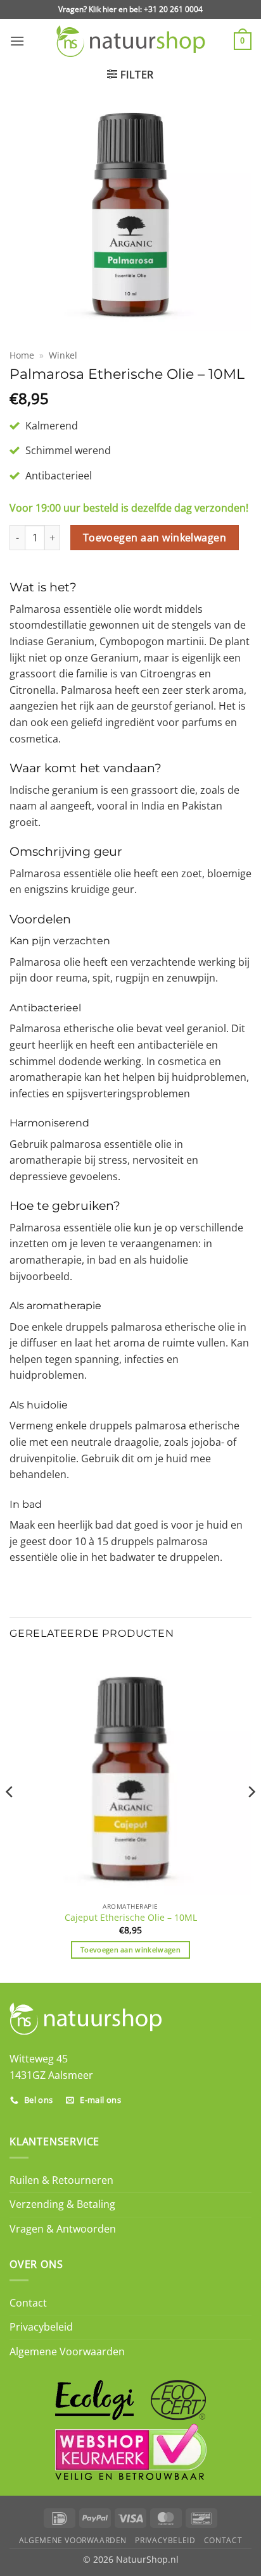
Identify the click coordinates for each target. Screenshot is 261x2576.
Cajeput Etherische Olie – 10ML (131, 1918)
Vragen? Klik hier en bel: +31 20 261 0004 (130, 9)
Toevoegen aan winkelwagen (155, 538)
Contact (28, 2303)
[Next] (251, 1817)
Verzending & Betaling (62, 2204)
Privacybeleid (41, 2327)
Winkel (63, 355)
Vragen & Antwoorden (63, 2229)
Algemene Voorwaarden (67, 2351)
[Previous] (10, 1817)
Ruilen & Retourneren (61, 2180)
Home (22, 355)
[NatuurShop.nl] (131, 41)
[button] (17, 41)
